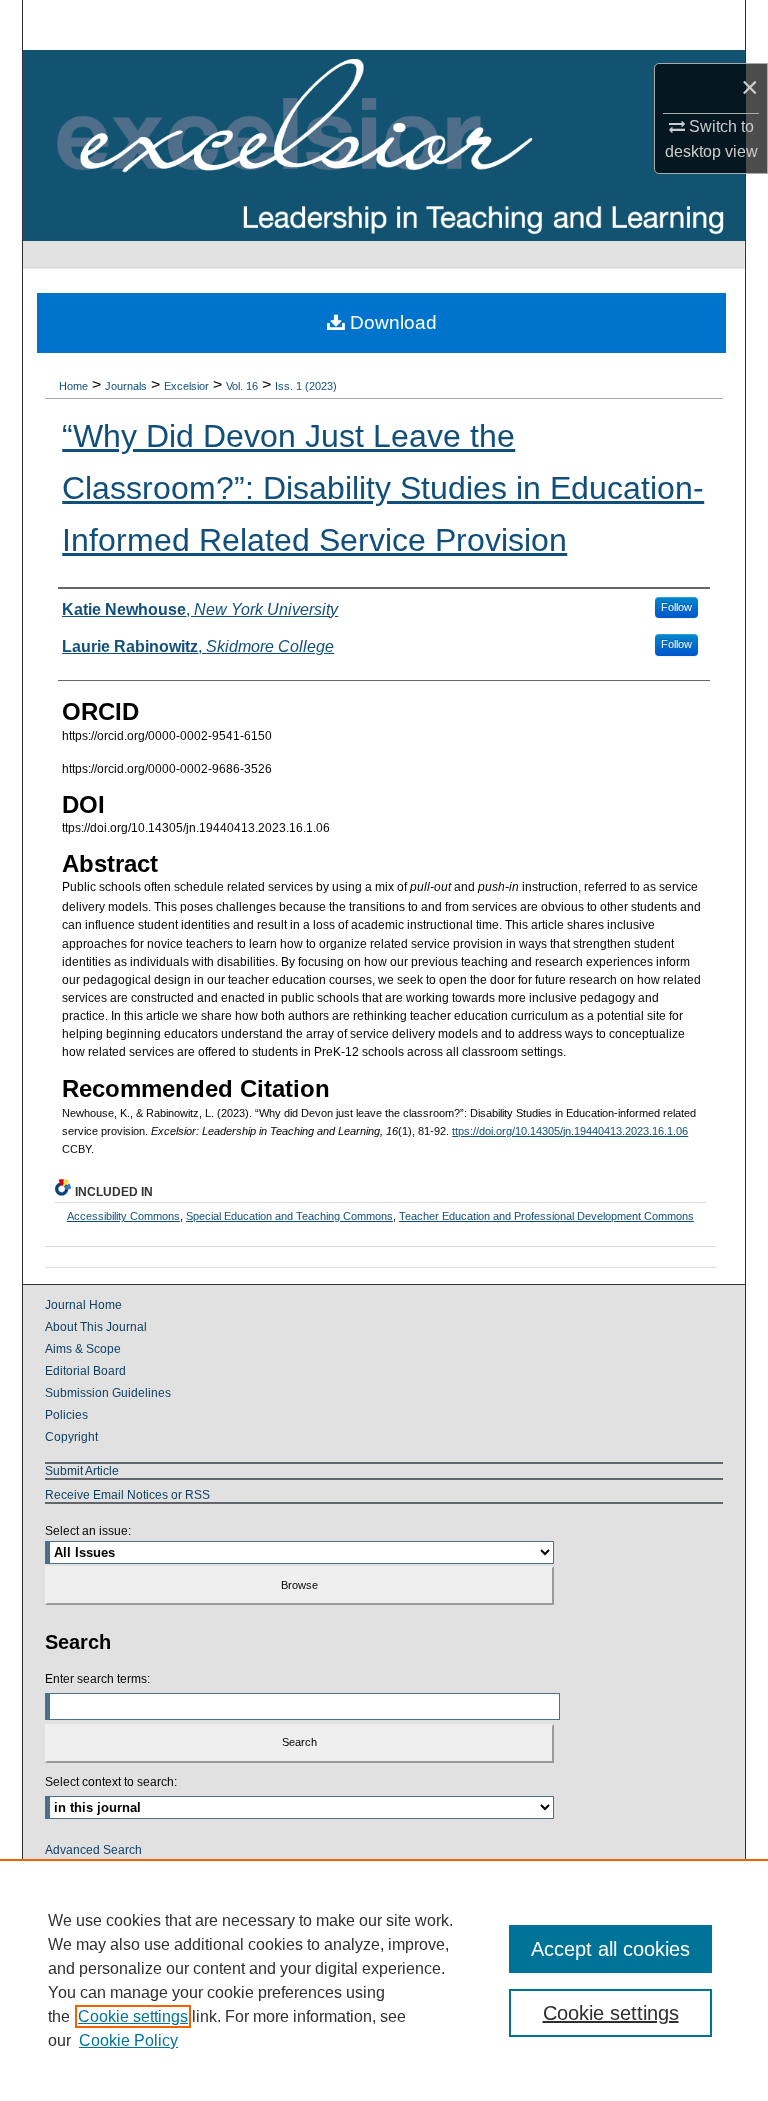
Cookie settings (133, 2016)
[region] (384, 1980)
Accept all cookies (610, 1949)
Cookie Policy (128, 2040)
